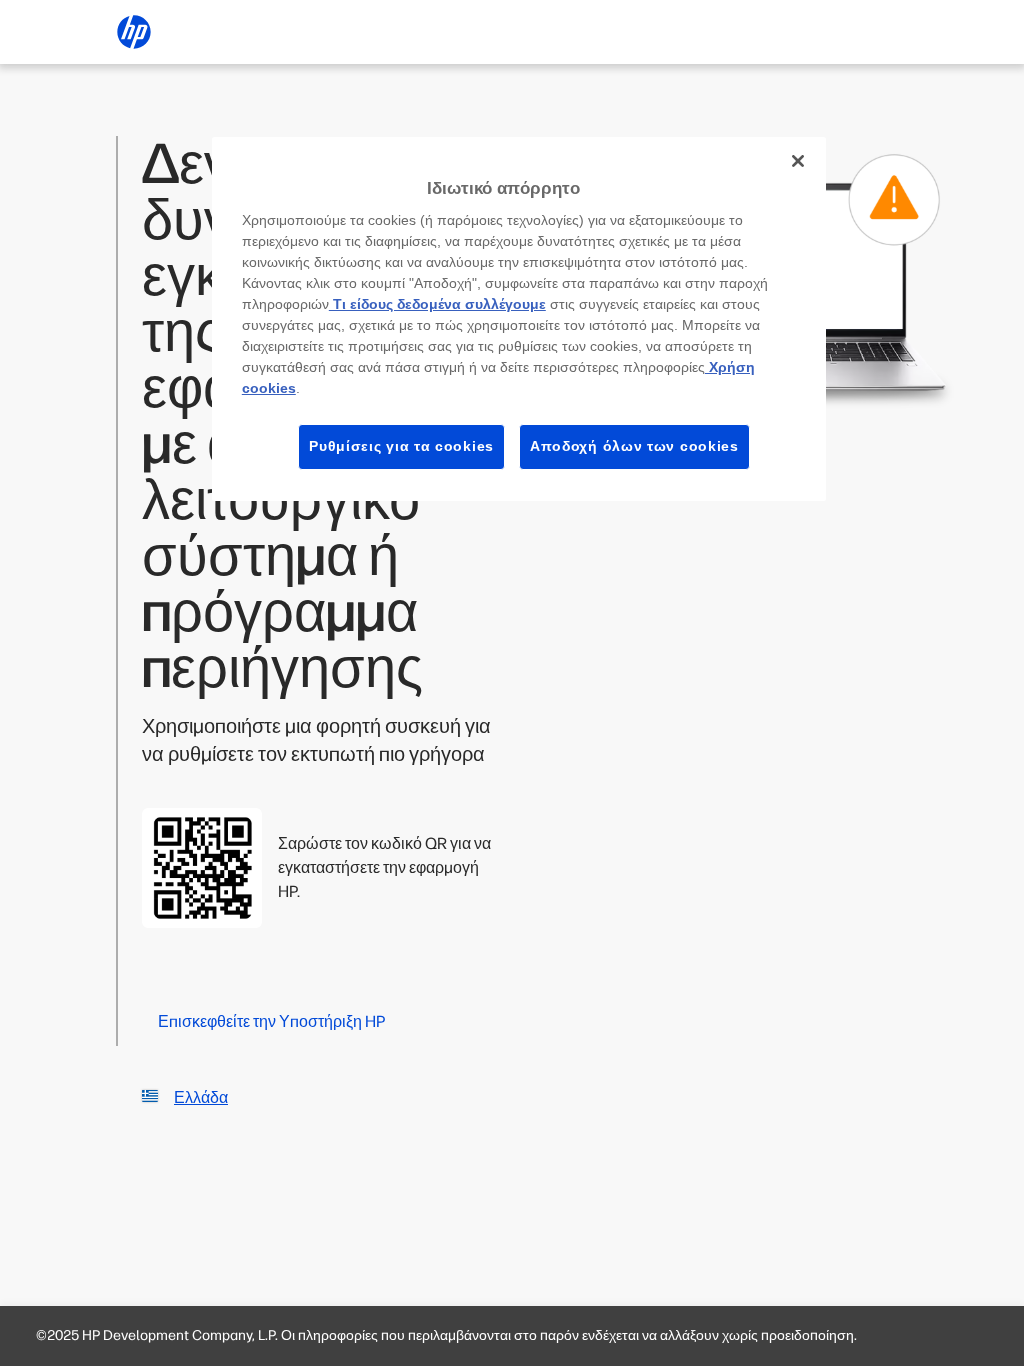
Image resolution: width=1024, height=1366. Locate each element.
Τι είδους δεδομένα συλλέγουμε (437, 304)
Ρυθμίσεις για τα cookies (401, 446)
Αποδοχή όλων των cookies (634, 446)
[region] (519, 319)
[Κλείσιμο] (798, 161)
